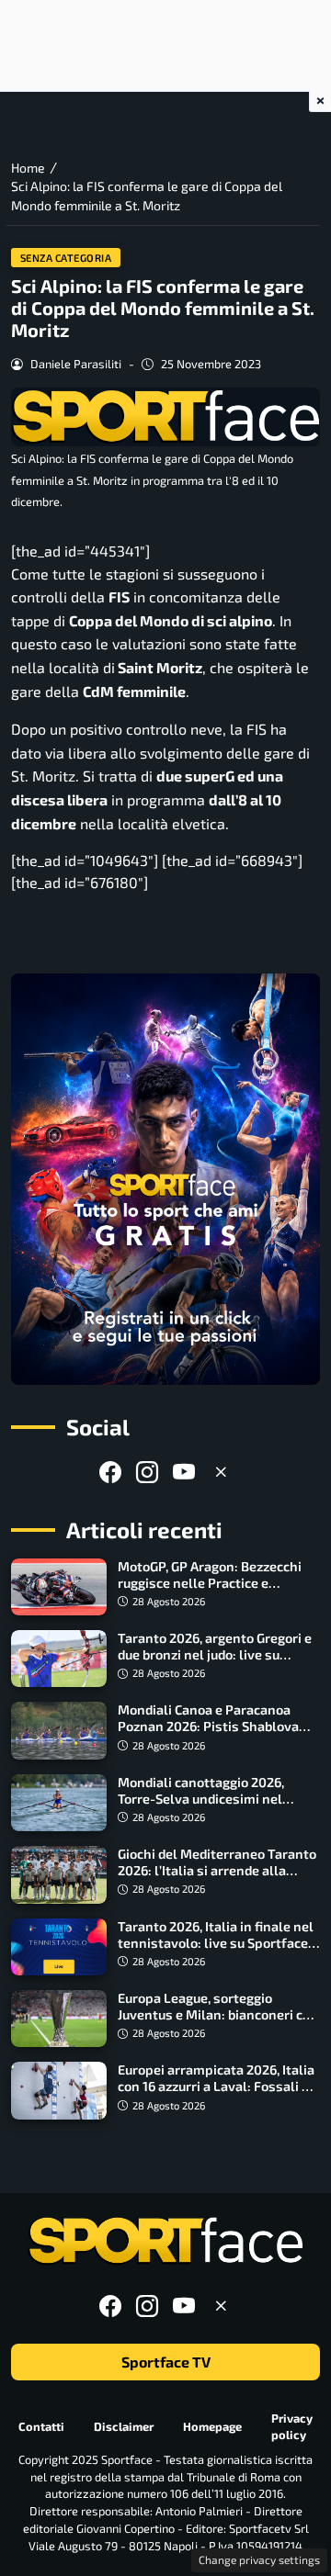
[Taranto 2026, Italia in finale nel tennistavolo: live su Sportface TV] (59, 1947)
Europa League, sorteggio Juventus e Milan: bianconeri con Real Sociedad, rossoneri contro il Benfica (218, 2023)
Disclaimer (124, 2426)
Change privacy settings (259, 2559)
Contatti (41, 2426)
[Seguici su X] (221, 1472)
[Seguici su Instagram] (147, 1472)
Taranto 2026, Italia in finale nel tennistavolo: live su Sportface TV (216, 1943)
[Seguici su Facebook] (110, 1472)
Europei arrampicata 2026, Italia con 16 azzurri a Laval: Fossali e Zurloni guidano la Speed (216, 2086)
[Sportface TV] (165, 1179)
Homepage (212, 2426)
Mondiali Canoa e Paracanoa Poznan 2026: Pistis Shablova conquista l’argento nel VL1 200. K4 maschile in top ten (215, 1734)
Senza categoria (66, 258)
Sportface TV (166, 2362)
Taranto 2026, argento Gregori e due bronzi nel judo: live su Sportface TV (215, 1654)
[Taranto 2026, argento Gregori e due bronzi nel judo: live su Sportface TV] (59, 1659)
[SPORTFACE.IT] (165, 2241)
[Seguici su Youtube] (184, 1472)
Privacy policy (292, 2426)
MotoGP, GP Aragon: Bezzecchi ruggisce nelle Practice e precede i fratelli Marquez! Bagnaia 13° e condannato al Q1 (212, 1591)
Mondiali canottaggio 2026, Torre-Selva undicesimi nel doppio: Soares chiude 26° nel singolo (207, 1807)
